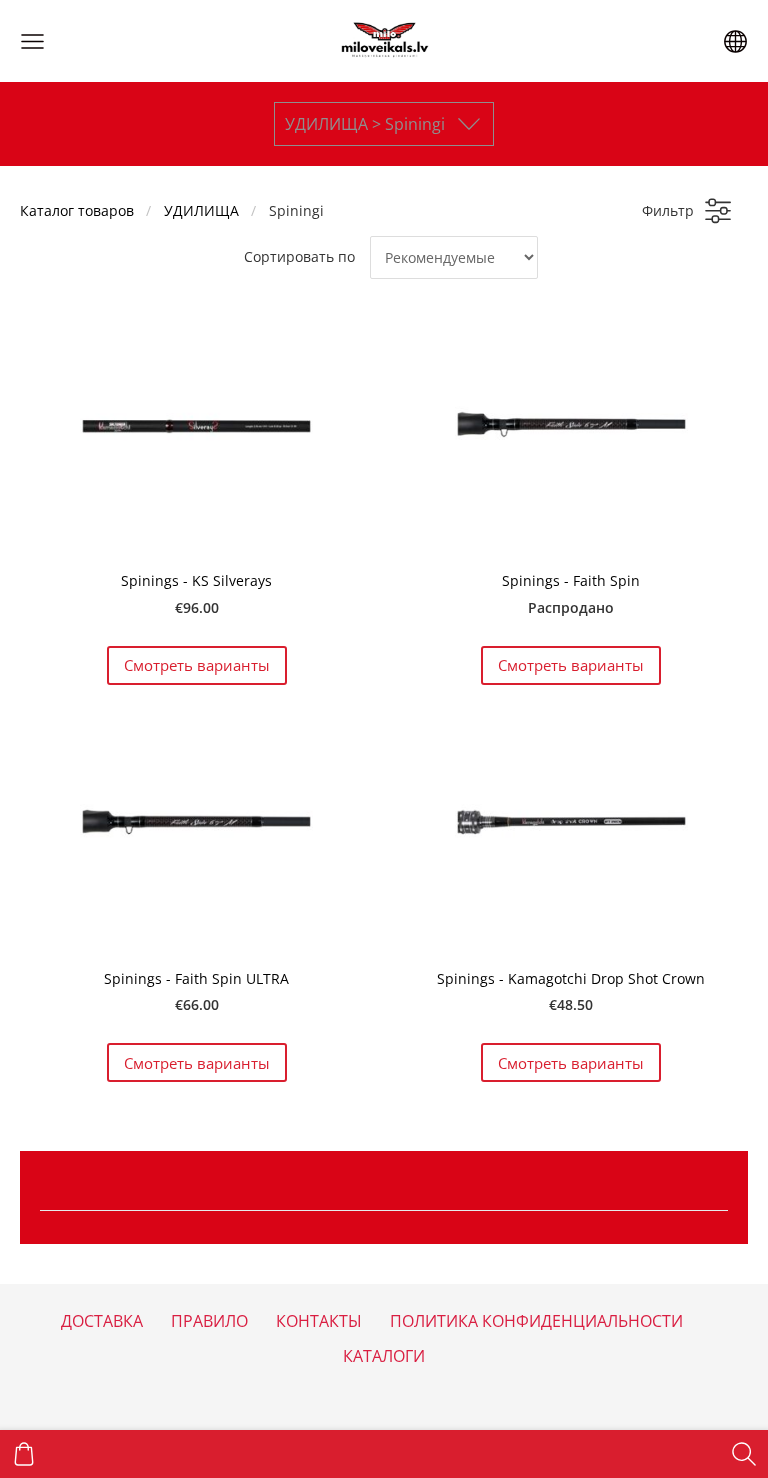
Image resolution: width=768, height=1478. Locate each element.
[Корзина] (24, 1454)
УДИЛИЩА (201, 210)
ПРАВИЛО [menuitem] (209, 1321)
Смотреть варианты (197, 665)
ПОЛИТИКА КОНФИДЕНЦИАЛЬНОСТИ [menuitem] (536, 1321)
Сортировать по (299, 256)
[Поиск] (744, 1454)
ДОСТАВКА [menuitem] (102, 1321)
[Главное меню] (32, 41)
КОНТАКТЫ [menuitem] (319, 1321)
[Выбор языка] (735, 41)
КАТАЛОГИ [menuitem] (384, 1356)
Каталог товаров (77, 210)
